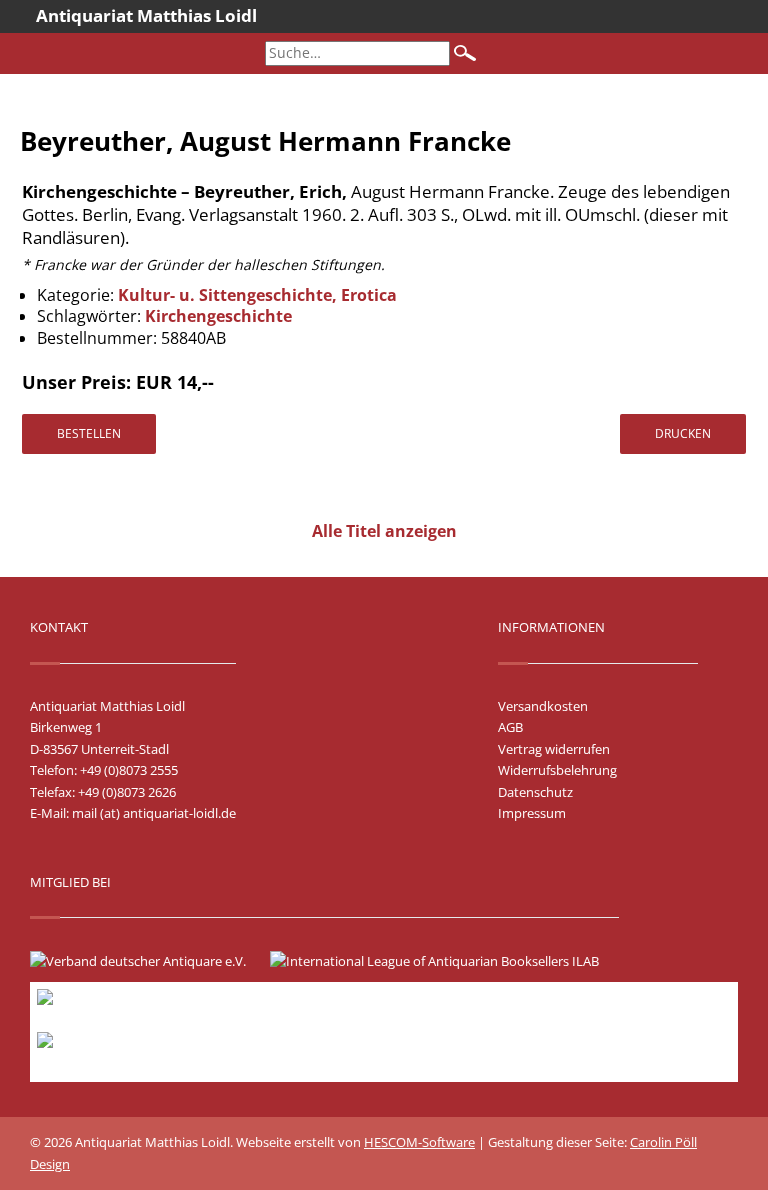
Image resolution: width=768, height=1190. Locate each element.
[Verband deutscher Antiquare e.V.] (148, 961)
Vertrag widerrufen (554, 749)
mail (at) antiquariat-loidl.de (154, 813)
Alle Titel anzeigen (384, 531)
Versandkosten (543, 706)
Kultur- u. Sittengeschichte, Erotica (257, 295)
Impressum (532, 813)
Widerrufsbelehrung (557, 770)
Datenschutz (535, 792)
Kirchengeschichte (218, 316)
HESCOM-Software (419, 1142)
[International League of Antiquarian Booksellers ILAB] (444, 961)
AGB (510, 727)
